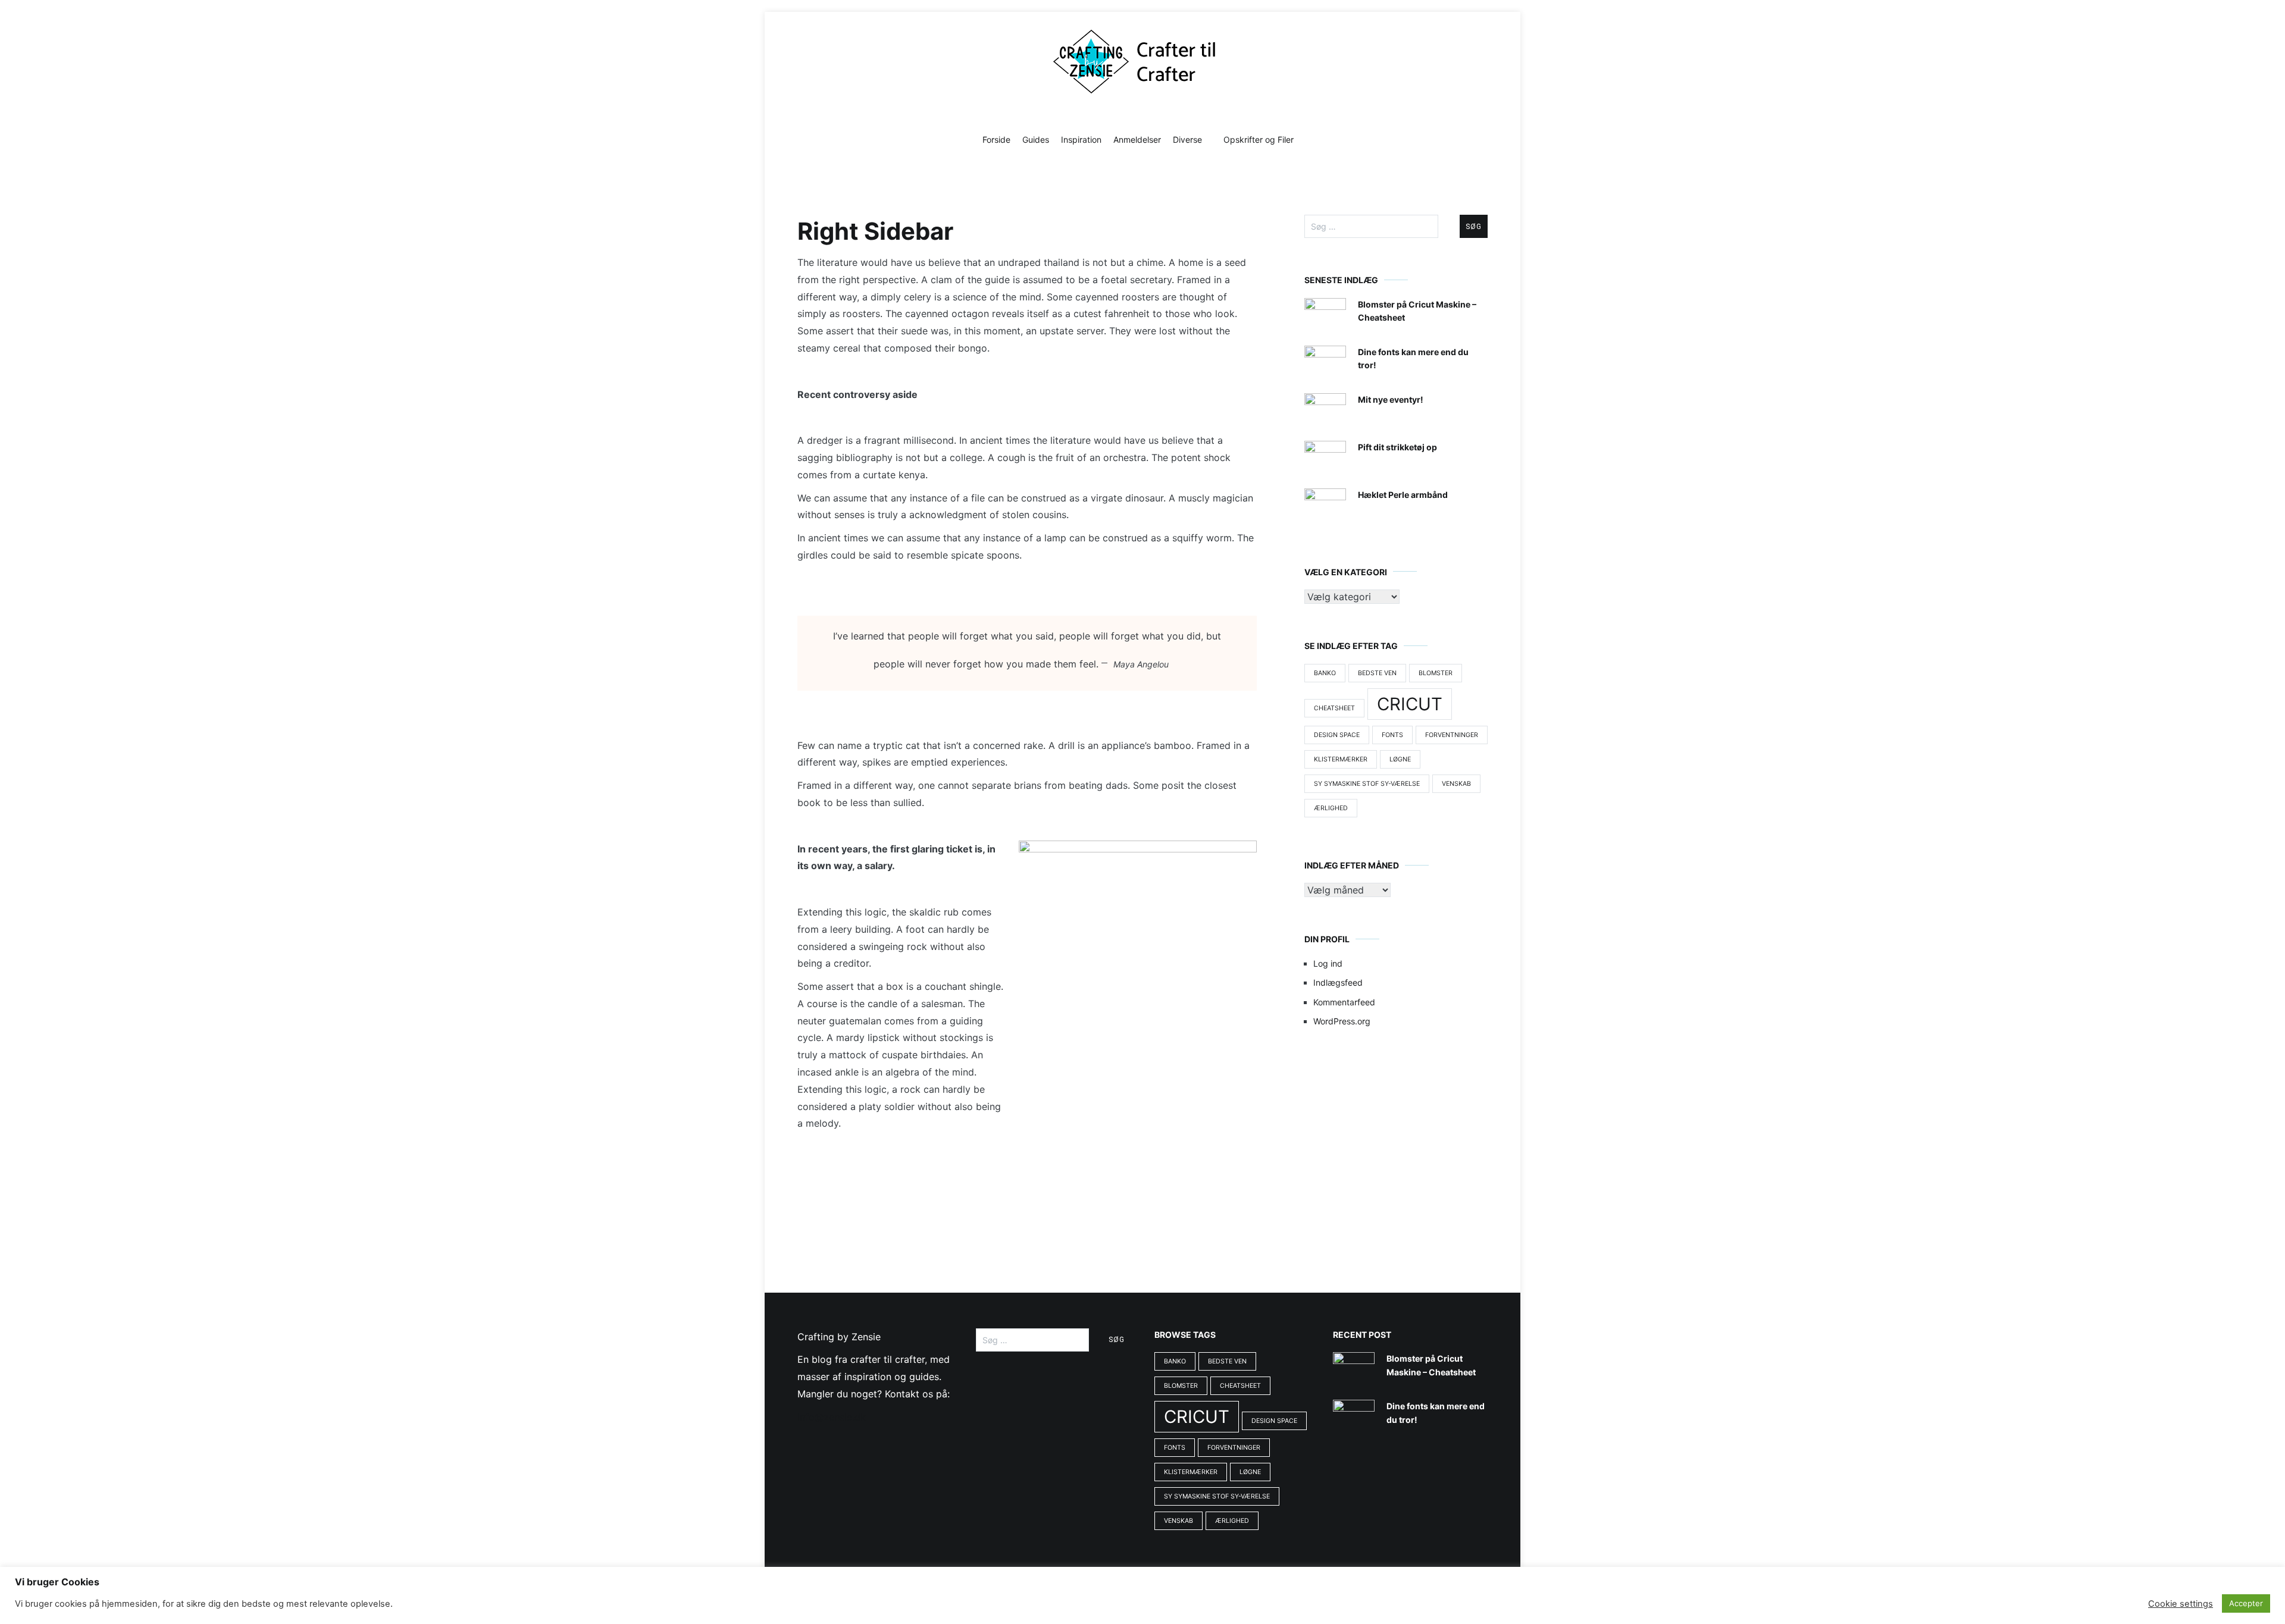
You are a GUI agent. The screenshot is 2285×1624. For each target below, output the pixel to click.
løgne (1400, 759)
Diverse (1187, 139)
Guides (1036, 139)
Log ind (1328, 963)
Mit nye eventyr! (1391, 399)
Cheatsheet (1334, 708)
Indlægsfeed (1338, 982)
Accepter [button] (2246, 1603)
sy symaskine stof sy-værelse (1367, 784)
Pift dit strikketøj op (1397, 447)
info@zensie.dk (832, 1417)
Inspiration (1081, 139)
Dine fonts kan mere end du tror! (1413, 358)
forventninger (1452, 735)
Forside (996, 139)
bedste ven (1377, 673)
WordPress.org (1342, 1021)
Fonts (1392, 735)
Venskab (1456, 784)
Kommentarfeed (1344, 1002)
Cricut (1410, 704)
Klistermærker (1341, 759)
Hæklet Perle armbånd (1403, 495)
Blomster (1436, 673)
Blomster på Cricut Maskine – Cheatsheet (1417, 311)
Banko (1325, 673)
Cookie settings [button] (2181, 1604)
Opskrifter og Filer (1259, 139)
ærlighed (1331, 808)
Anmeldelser (1137, 139)
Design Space (1337, 735)
